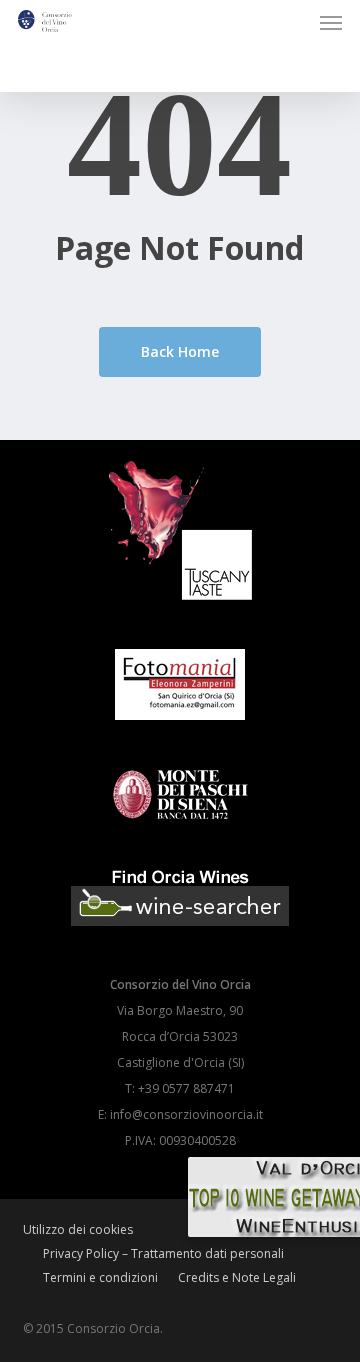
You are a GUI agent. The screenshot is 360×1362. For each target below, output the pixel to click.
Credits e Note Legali (237, 1277)
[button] (331, 22)
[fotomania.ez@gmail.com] (180, 730)
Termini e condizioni (100, 1277)
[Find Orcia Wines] (180, 938)
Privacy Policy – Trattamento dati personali (163, 1253)
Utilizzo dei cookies (78, 1229)
